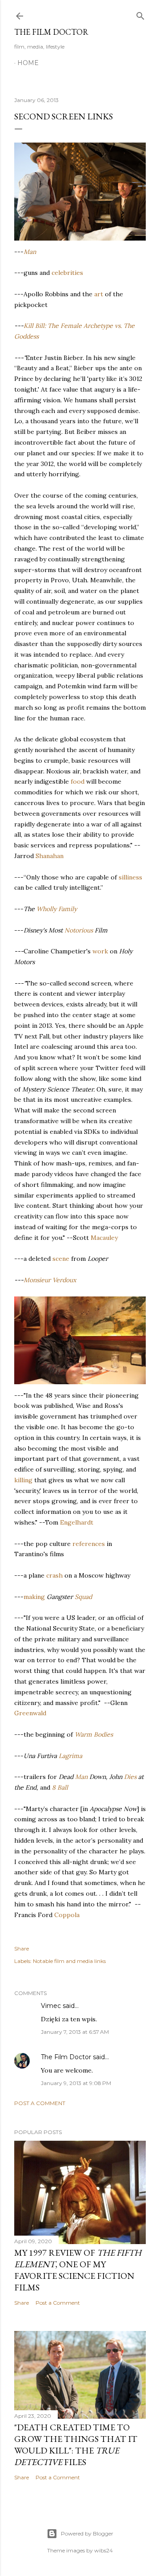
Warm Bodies (94, 1734)
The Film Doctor (51, 32)
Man (30, 252)
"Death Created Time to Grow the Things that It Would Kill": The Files (76, 2445)
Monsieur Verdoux (50, 1280)
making (34, 1597)
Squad (83, 1597)
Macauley (104, 1238)
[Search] (140, 14)
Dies (130, 1777)
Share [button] (22, 1948)
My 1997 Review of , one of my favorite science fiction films (78, 2270)
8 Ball (60, 1787)
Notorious (79, 930)
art (99, 294)
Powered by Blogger (87, 2533)
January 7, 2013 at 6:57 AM (75, 2032)
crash (54, 1575)
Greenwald (30, 1713)
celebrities (67, 273)
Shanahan (50, 856)
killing (23, 1480)
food (78, 781)
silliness (130, 877)
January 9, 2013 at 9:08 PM (76, 2083)
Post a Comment (40, 2103)
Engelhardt (77, 1522)
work (100, 951)
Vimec (51, 2006)
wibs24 (104, 2550)
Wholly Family (57, 909)
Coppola (67, 1915)
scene (61, 1259)
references (89, 1544)
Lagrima (70, 1756)
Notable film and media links (69, 1961)
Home (28, 63)
